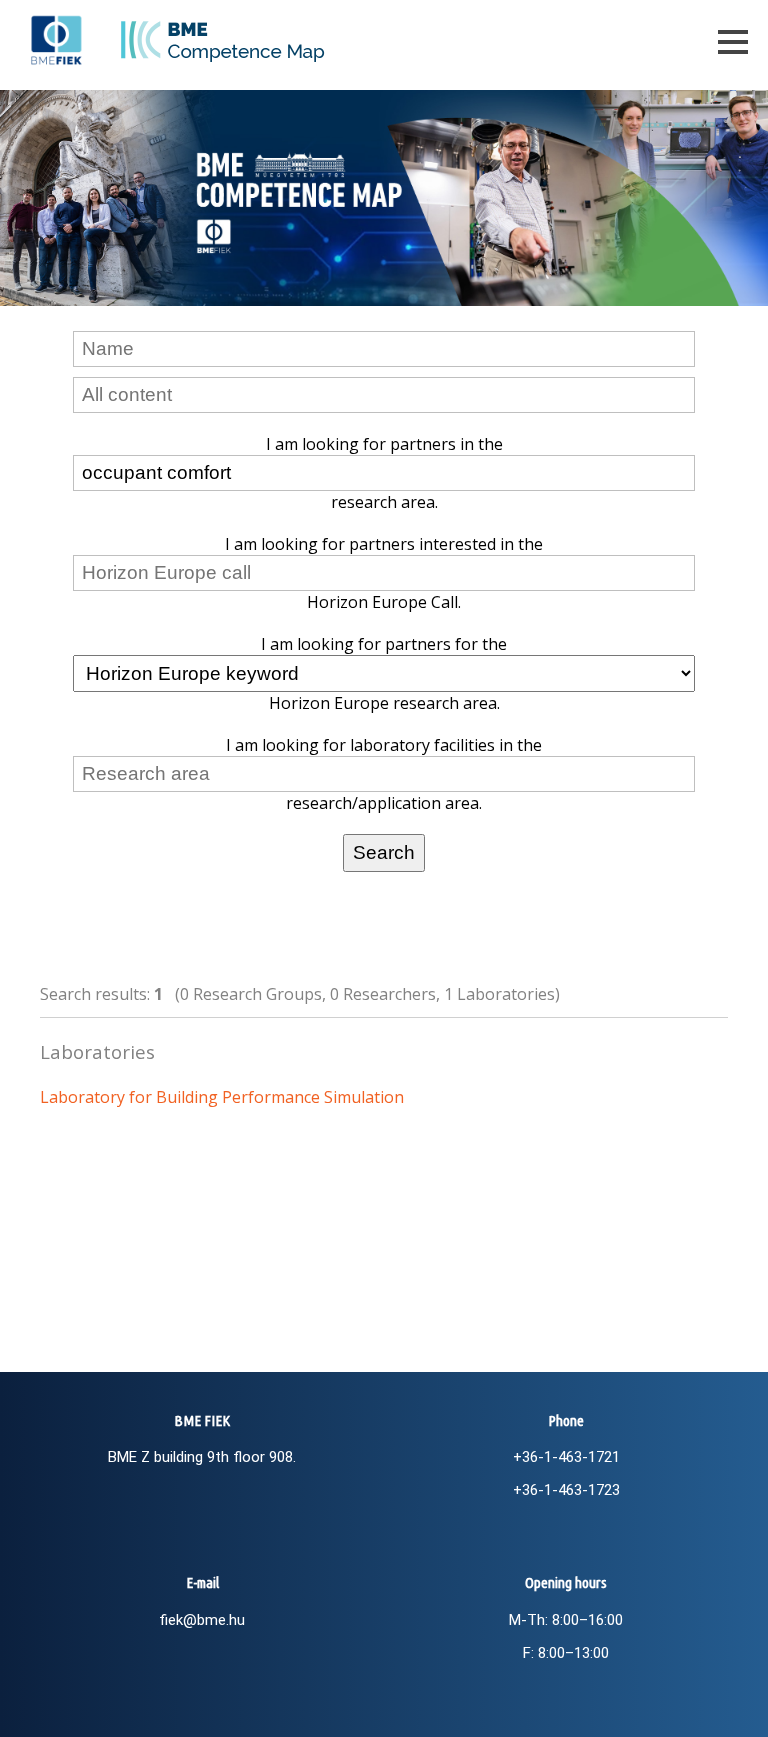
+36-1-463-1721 (566, 1457)
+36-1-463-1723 (566, 1490)
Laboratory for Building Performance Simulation (222, 1097)
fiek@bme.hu (202, 1620)
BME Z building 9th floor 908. (202, 1457)
